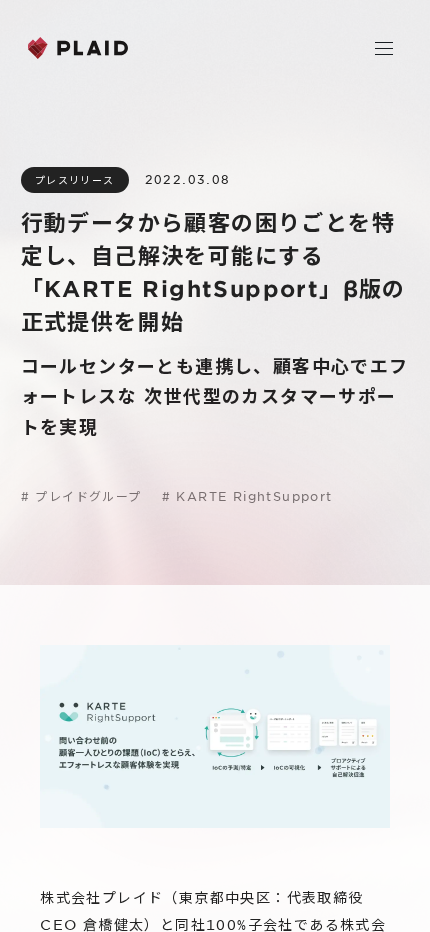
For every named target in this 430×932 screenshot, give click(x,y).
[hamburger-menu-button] (384, 48)
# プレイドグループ (81, 496)
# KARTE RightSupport (247, 496)
